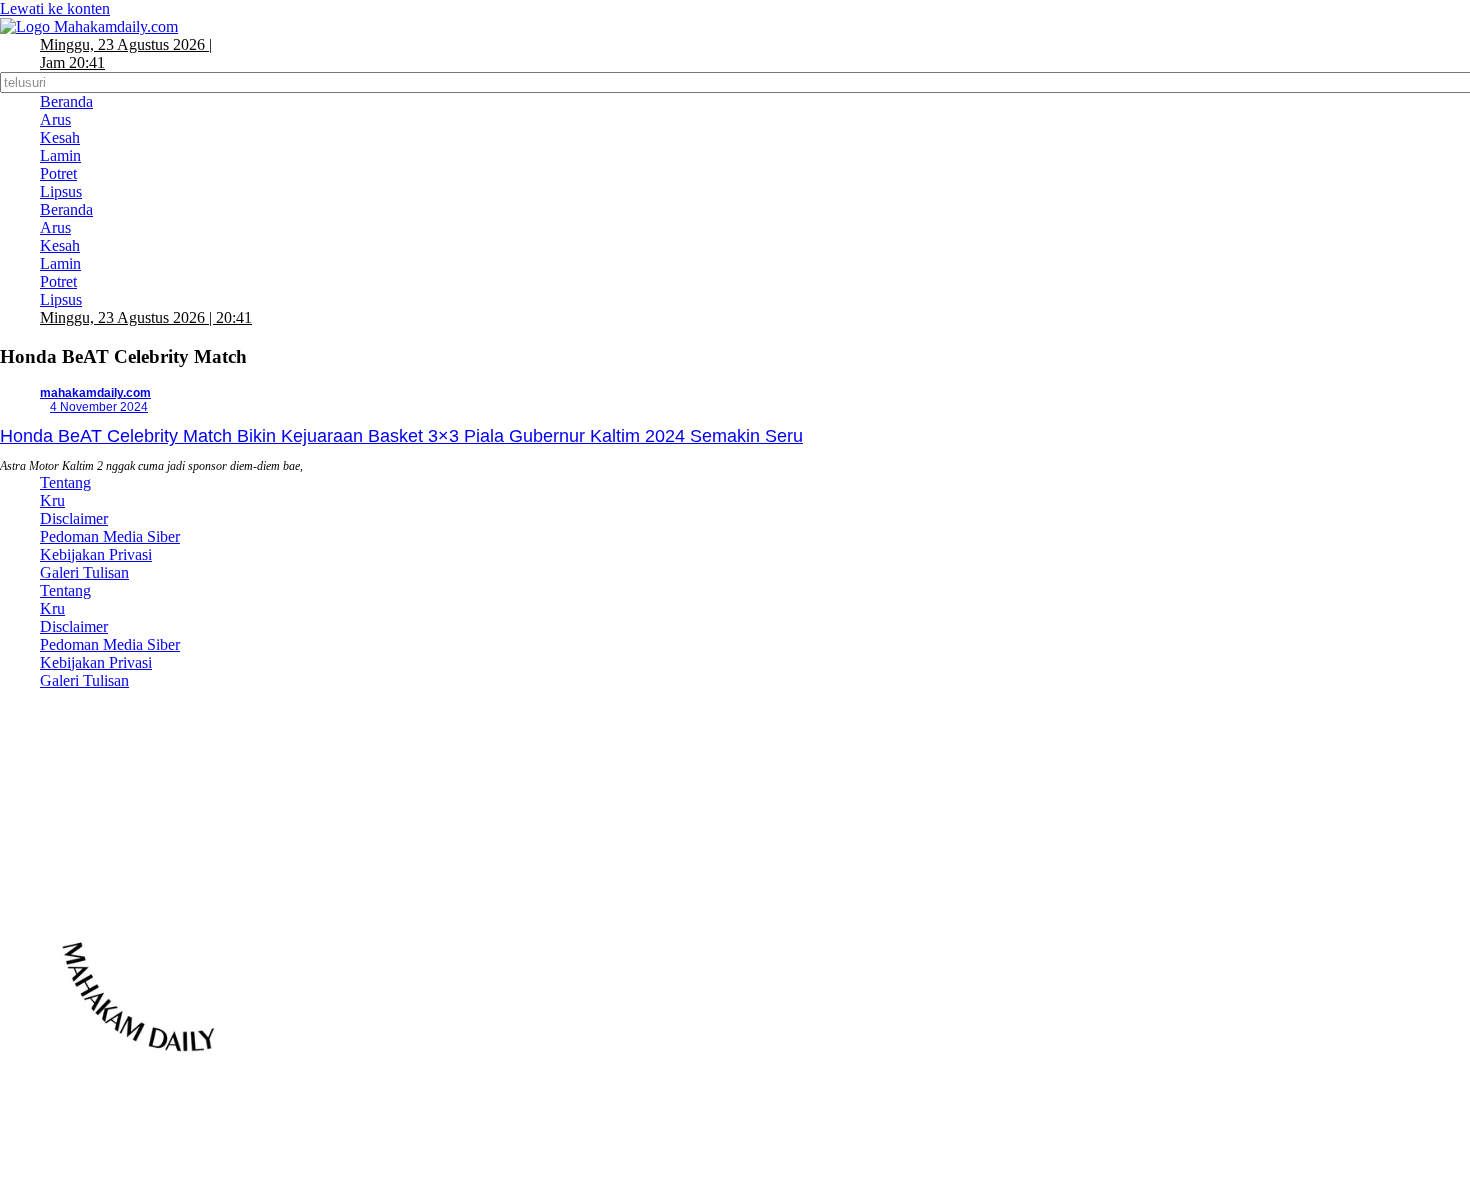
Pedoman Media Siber (110, 536)
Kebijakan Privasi (96, 554)
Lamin (60, 155)
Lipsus (61, 191)
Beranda (66, 101)
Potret (58, 173)
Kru (52, 500)
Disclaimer (74, 518)
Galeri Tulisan (84, 572)
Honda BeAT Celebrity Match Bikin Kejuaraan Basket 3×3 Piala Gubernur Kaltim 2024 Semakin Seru (401, 436)
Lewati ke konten (55, 8)
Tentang (65, 482)
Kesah (60, 137)
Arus (55, 119)
